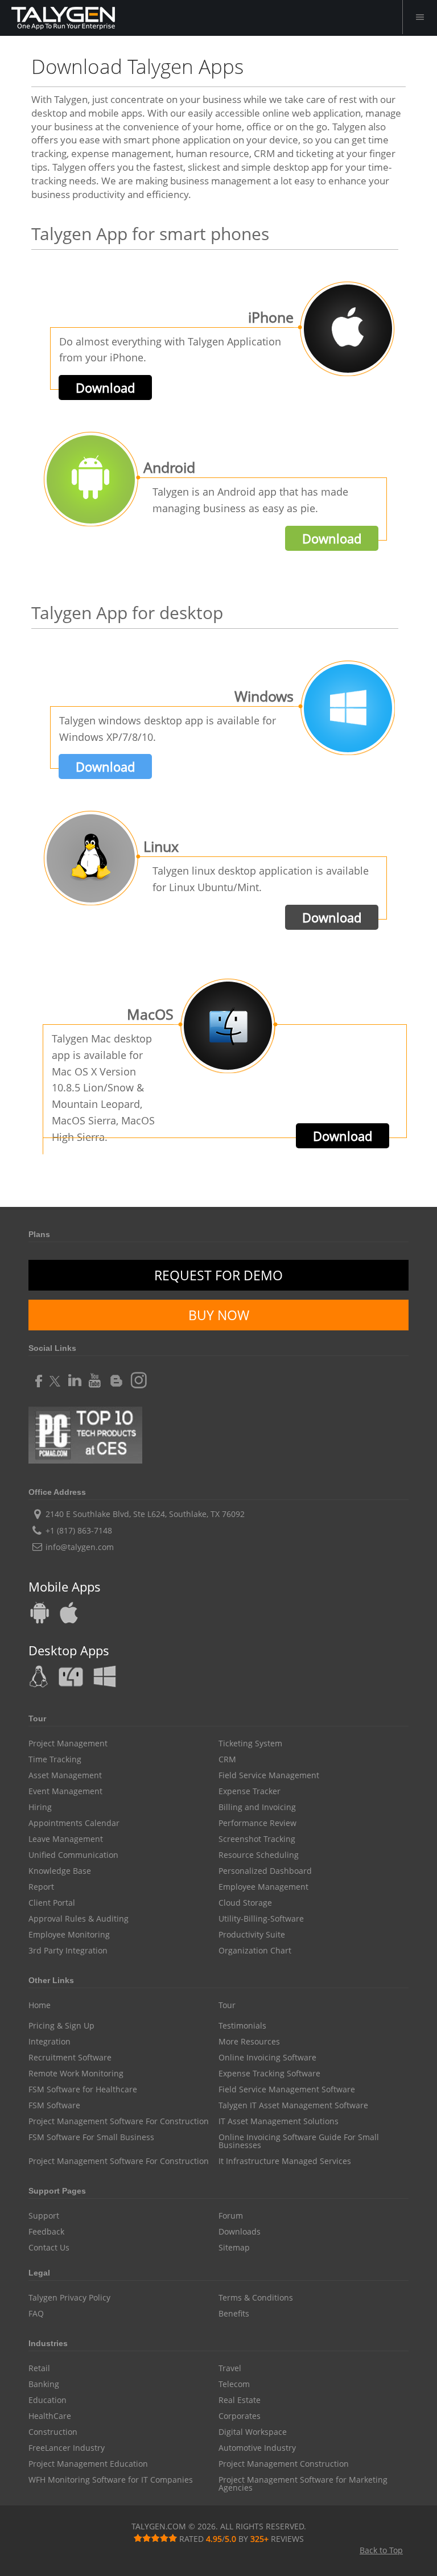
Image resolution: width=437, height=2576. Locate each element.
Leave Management (66, 1839)
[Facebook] (37, 1377)
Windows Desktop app (104, 1676)
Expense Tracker (250, 1791)
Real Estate (240, 2400)
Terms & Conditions (256, 2298)
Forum (231, 2216)
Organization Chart (255, 1951)
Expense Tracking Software (269, 2074)
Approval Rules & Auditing (79, 1919)
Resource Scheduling (259, 1855)
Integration (50, 2042)
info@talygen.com (80, 1547)
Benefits (234, 2314)
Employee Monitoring (69, 1935)
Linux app (40, 1676)
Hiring (40, 1807)
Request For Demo (218, 1275)
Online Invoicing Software (267, 2058)
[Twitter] (55, 1377)
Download (105, 388)
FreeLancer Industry (67, 2448)
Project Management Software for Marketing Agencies (303, 2484)
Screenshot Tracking (257, 1839)
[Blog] (114, 1377)
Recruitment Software (70, 2058)
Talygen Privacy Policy (69, 2298)
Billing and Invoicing (257, 1807)
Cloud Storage (245, 1903)
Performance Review (257, 1823)
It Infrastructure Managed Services (285, 2161)
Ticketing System (250, 1744)
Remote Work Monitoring (76, 2074)
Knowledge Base (60, 1871)
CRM (227, 1759)
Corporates (240, 2416)
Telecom (234, 2384)
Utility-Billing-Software (261, 1919)
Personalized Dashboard (265, 1871)
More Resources (249, 2042)
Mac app (71, 1676)
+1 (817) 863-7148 (79, 1530)
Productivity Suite (252, 1935)
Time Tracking (55, 1759)
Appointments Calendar (74, 1823)
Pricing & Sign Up (61, 2026)
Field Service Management (269, 1775)
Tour (227, 2005)
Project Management (68, 1744)
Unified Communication (73, 1855)
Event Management (65, 1791)
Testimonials (242, 2026)
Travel (230, 2368)
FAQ (36, 2314)
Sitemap (234, 2248)
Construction (53, 2432)
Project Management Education (88, 2464)
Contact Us (49, 2248)
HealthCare (50, 2416)
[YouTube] (95, 1377)
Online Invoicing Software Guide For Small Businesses (299, 2141)
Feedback (46, 2232)
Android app (40, 1613)
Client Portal (52, 1903)
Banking (44, 2384)
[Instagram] (135, 1377)
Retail (39, 2368)
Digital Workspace (253, 2432)
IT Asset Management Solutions (279, 2121)
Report (41, 1887)
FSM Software (54, 2105)
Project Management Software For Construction (119, 2121)
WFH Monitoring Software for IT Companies (111, 2480)
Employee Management (263, 1887)
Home (40, 2005)
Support (44, 2216)
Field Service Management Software (287, 2089)
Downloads (240, 2232)
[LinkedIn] (75, 1377)
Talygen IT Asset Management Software (293, 2105)
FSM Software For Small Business (91, 2137)
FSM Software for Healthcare (83, 2089)
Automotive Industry (257, 2448)
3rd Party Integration (68, 1951)
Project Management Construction (284, 2464)
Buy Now (219, 1315)
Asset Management (65, 1775)
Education (48, 2400)
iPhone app (68, 1613)
